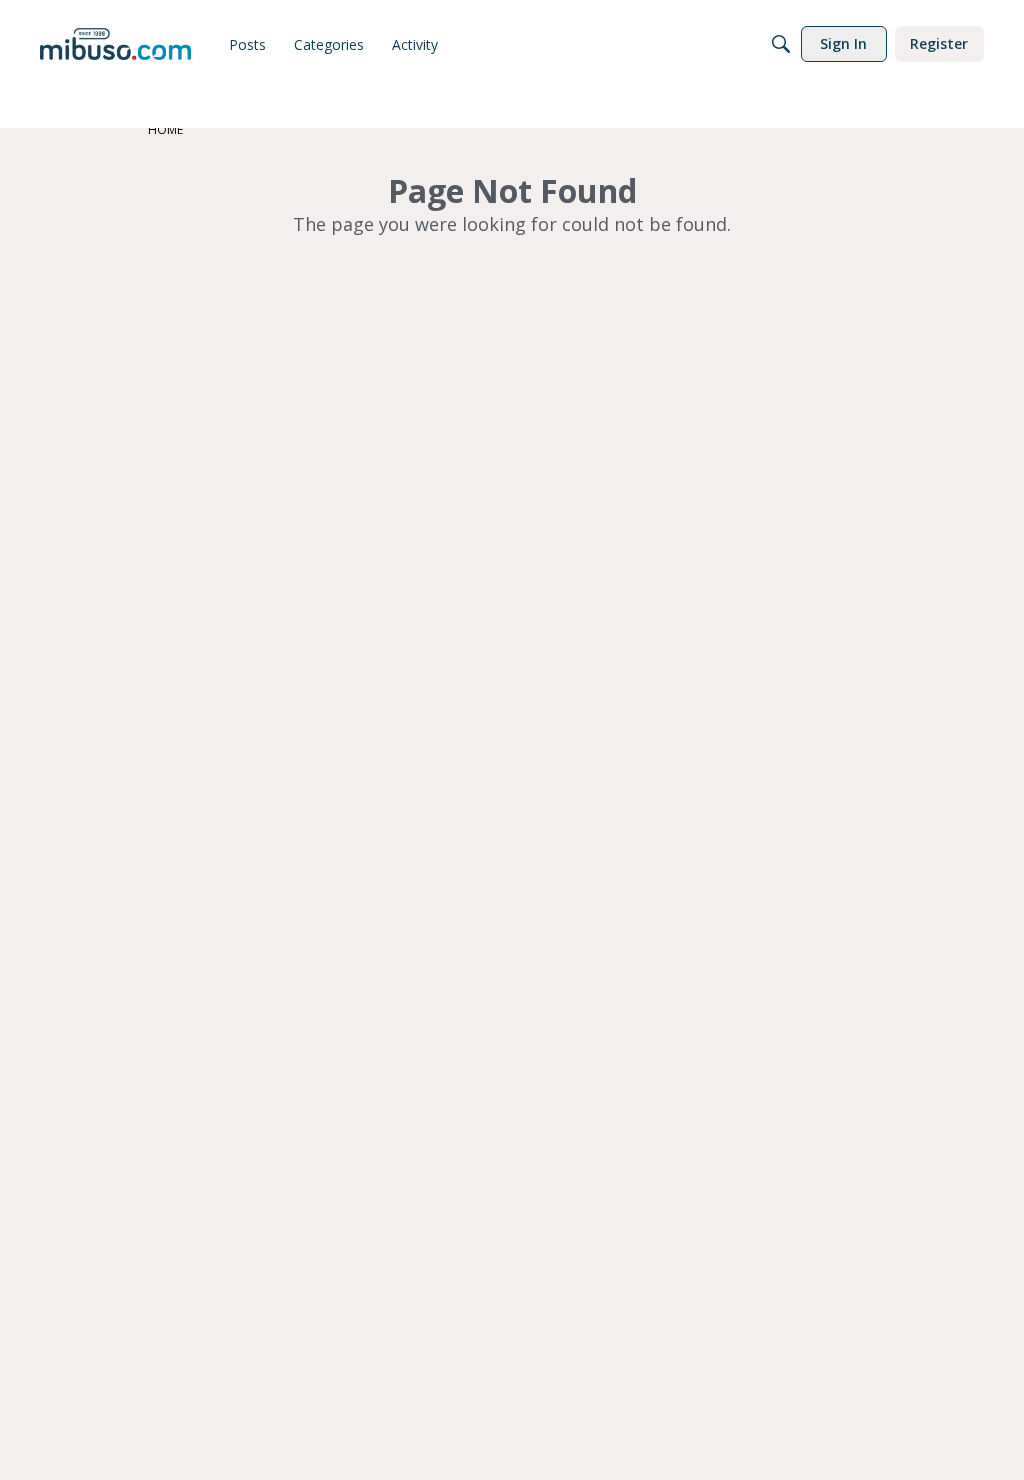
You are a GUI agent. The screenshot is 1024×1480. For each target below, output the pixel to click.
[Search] (781, 44)
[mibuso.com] (115, 44)
